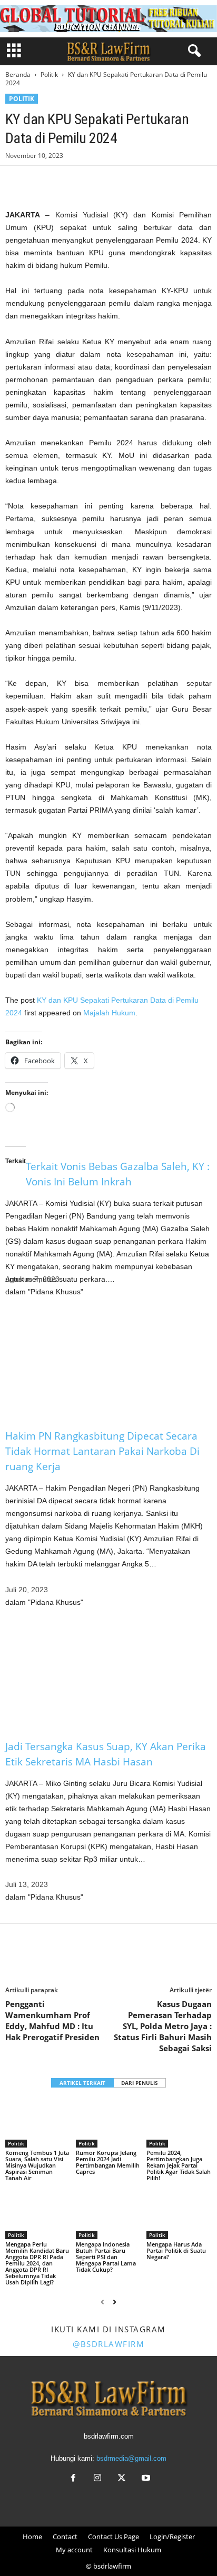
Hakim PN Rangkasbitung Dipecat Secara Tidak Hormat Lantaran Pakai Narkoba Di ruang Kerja (102, 1451)
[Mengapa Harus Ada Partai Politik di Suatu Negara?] (179, 2215)
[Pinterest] (64, 182)
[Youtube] (145, 2479)
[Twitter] (40, 182)
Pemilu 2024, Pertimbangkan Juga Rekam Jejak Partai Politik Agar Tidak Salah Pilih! (179, 2165)
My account (74, 2550)
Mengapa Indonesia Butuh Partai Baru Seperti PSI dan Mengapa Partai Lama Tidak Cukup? (106, 2257)
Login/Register (172, 2537)
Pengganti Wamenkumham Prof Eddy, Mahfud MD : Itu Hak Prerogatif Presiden (52, 2020)
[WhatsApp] (88, 182)
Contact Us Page (114, 2537)
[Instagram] (97, 2479)
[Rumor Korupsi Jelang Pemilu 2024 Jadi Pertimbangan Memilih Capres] (108, 2123)
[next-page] (115, 2302)
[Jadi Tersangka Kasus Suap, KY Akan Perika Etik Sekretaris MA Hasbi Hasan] (108, 1674)
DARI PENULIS (140, 2083)
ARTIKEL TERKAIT (82, 2083)
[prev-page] (102, 2302)
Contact (65, 2537)
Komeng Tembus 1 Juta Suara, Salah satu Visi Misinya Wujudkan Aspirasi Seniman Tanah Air (37, 2165)
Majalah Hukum (109, 1013)
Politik (49, 74)
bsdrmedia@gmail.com (131, 2458)
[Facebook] (16, 182)
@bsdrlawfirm (108, 2344)
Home (32, 2537)
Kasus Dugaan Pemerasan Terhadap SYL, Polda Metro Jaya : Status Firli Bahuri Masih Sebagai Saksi (163, 2026)
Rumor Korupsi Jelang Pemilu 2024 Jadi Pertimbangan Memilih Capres (108, 2162)
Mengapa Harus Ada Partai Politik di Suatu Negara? (176, 2250)
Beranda (18, 74)
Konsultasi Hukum (132, 2550)
